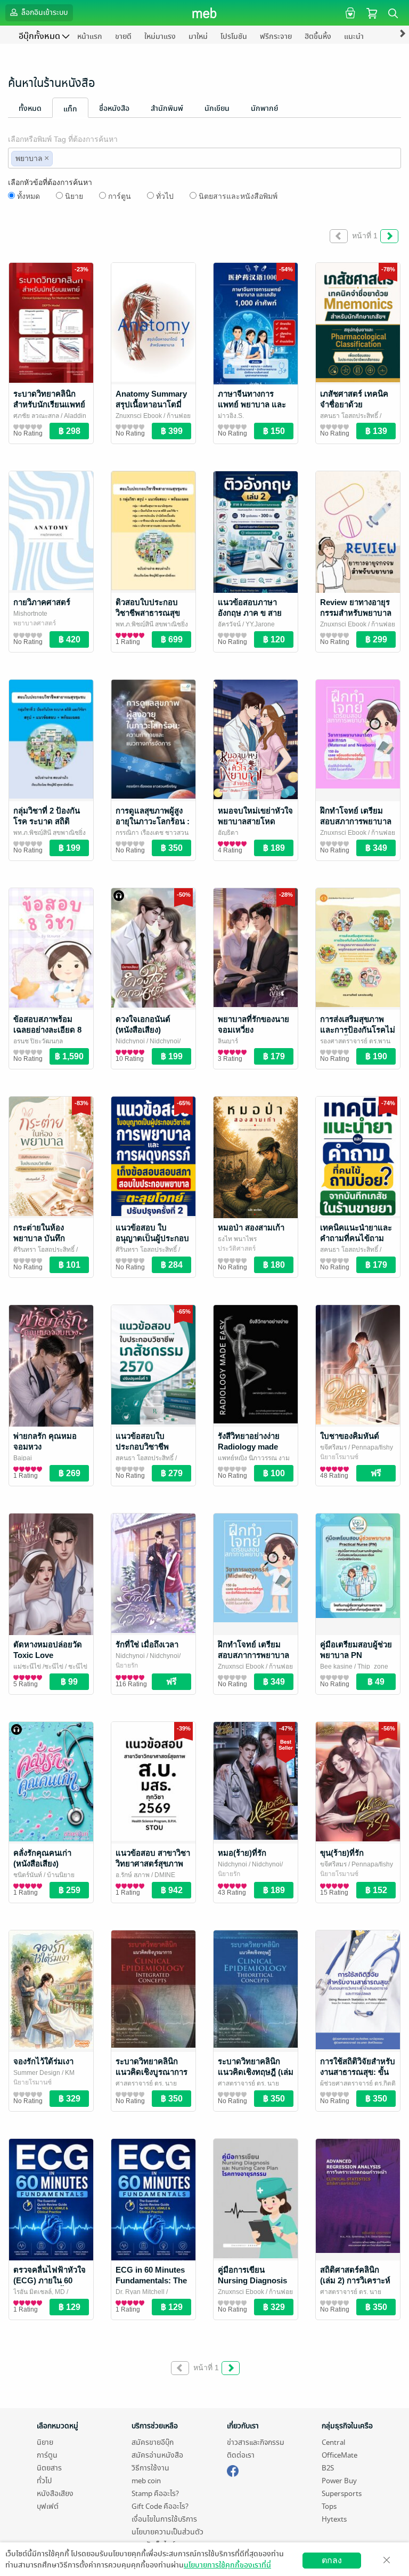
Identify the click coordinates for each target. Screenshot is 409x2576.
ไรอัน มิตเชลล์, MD (39, 2292)
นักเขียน (217, 108)
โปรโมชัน (234, 37)
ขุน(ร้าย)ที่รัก (342, 1853)
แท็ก (70, 109)
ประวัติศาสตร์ (237, 1249)
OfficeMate (340, 2455)
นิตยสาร (49, 2468)
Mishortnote (30, 614)
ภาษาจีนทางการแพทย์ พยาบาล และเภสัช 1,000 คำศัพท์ (252, 404)
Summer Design (37, 2073)
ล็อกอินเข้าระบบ (44, 13)
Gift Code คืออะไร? (160, 2506)
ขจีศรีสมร (333, 1447)
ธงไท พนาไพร (237, 1239)
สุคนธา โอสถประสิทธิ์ (349, 416)
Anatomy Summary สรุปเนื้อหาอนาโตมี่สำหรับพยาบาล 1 (151, 404)
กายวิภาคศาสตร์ (42, 602)
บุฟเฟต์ (48, 2506)
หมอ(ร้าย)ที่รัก (242, 1853)
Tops (329, 2506)
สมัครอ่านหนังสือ (157, 2455)
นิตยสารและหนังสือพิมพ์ (238, 196)
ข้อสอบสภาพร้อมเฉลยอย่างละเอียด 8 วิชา (47, 1030)
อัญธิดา (228, 833)
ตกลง (332, 2560)
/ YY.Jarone (258, 624)
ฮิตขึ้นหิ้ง (318, 37)
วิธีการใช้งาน (150, 2468)
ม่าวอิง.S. (231, 416)
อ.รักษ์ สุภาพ (133, 1875)
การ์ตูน (120, 196)
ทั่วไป (165, 196)
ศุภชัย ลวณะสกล (36, 416)
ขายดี (123, 37)
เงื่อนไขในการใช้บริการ (164, 2519)
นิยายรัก (127, 1665)
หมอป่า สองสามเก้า (251, 1227)
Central (333, 2442)
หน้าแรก (90, 37)
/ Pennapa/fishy (370, 1447)
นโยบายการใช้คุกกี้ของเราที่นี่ (227, 2565)
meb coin (146, 2481)
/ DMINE (162, 1875)
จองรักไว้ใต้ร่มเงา (43, 2061)
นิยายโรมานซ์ (339, 1457)
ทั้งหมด (30, 108)
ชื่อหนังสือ (114, 108)
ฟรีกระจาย (276, 37)
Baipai (23, 1458)
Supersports (342, 2494)
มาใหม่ (198, 37)
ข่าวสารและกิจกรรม (256, 2442)
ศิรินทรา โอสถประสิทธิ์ (44, 1250)
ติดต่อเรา (241, 2455)
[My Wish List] (349, 13)
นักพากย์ (264, 108)
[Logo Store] (205, 13)
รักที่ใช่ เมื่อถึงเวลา (147, 1644)
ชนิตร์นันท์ (28, 1875)
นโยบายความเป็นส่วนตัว (167, 2532)
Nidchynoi (130, 1041)
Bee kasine (336, 1667)
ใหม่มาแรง (160, 37)
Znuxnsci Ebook (139, 416)
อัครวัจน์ (229, 624)
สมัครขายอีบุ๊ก (153, 2442)
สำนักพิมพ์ (167, 108)
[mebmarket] (233, 2469)
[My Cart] (372, 13)
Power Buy (339, 2481)
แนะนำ (354, 37)
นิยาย (74, 196)
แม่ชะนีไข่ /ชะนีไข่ (38, 1667)
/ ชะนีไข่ (75, 1667)
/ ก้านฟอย (176, 416)
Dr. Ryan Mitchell (140, 2292)
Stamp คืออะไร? (155, 2494)
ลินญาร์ (228, 1041)
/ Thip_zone (370, 1667)
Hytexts (334, 2519)
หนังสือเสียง (55, 2494)
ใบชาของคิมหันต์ (350, 1436)
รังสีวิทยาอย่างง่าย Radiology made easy (249, 1447)
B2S (328, 2468)
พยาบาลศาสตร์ (35, 623)
